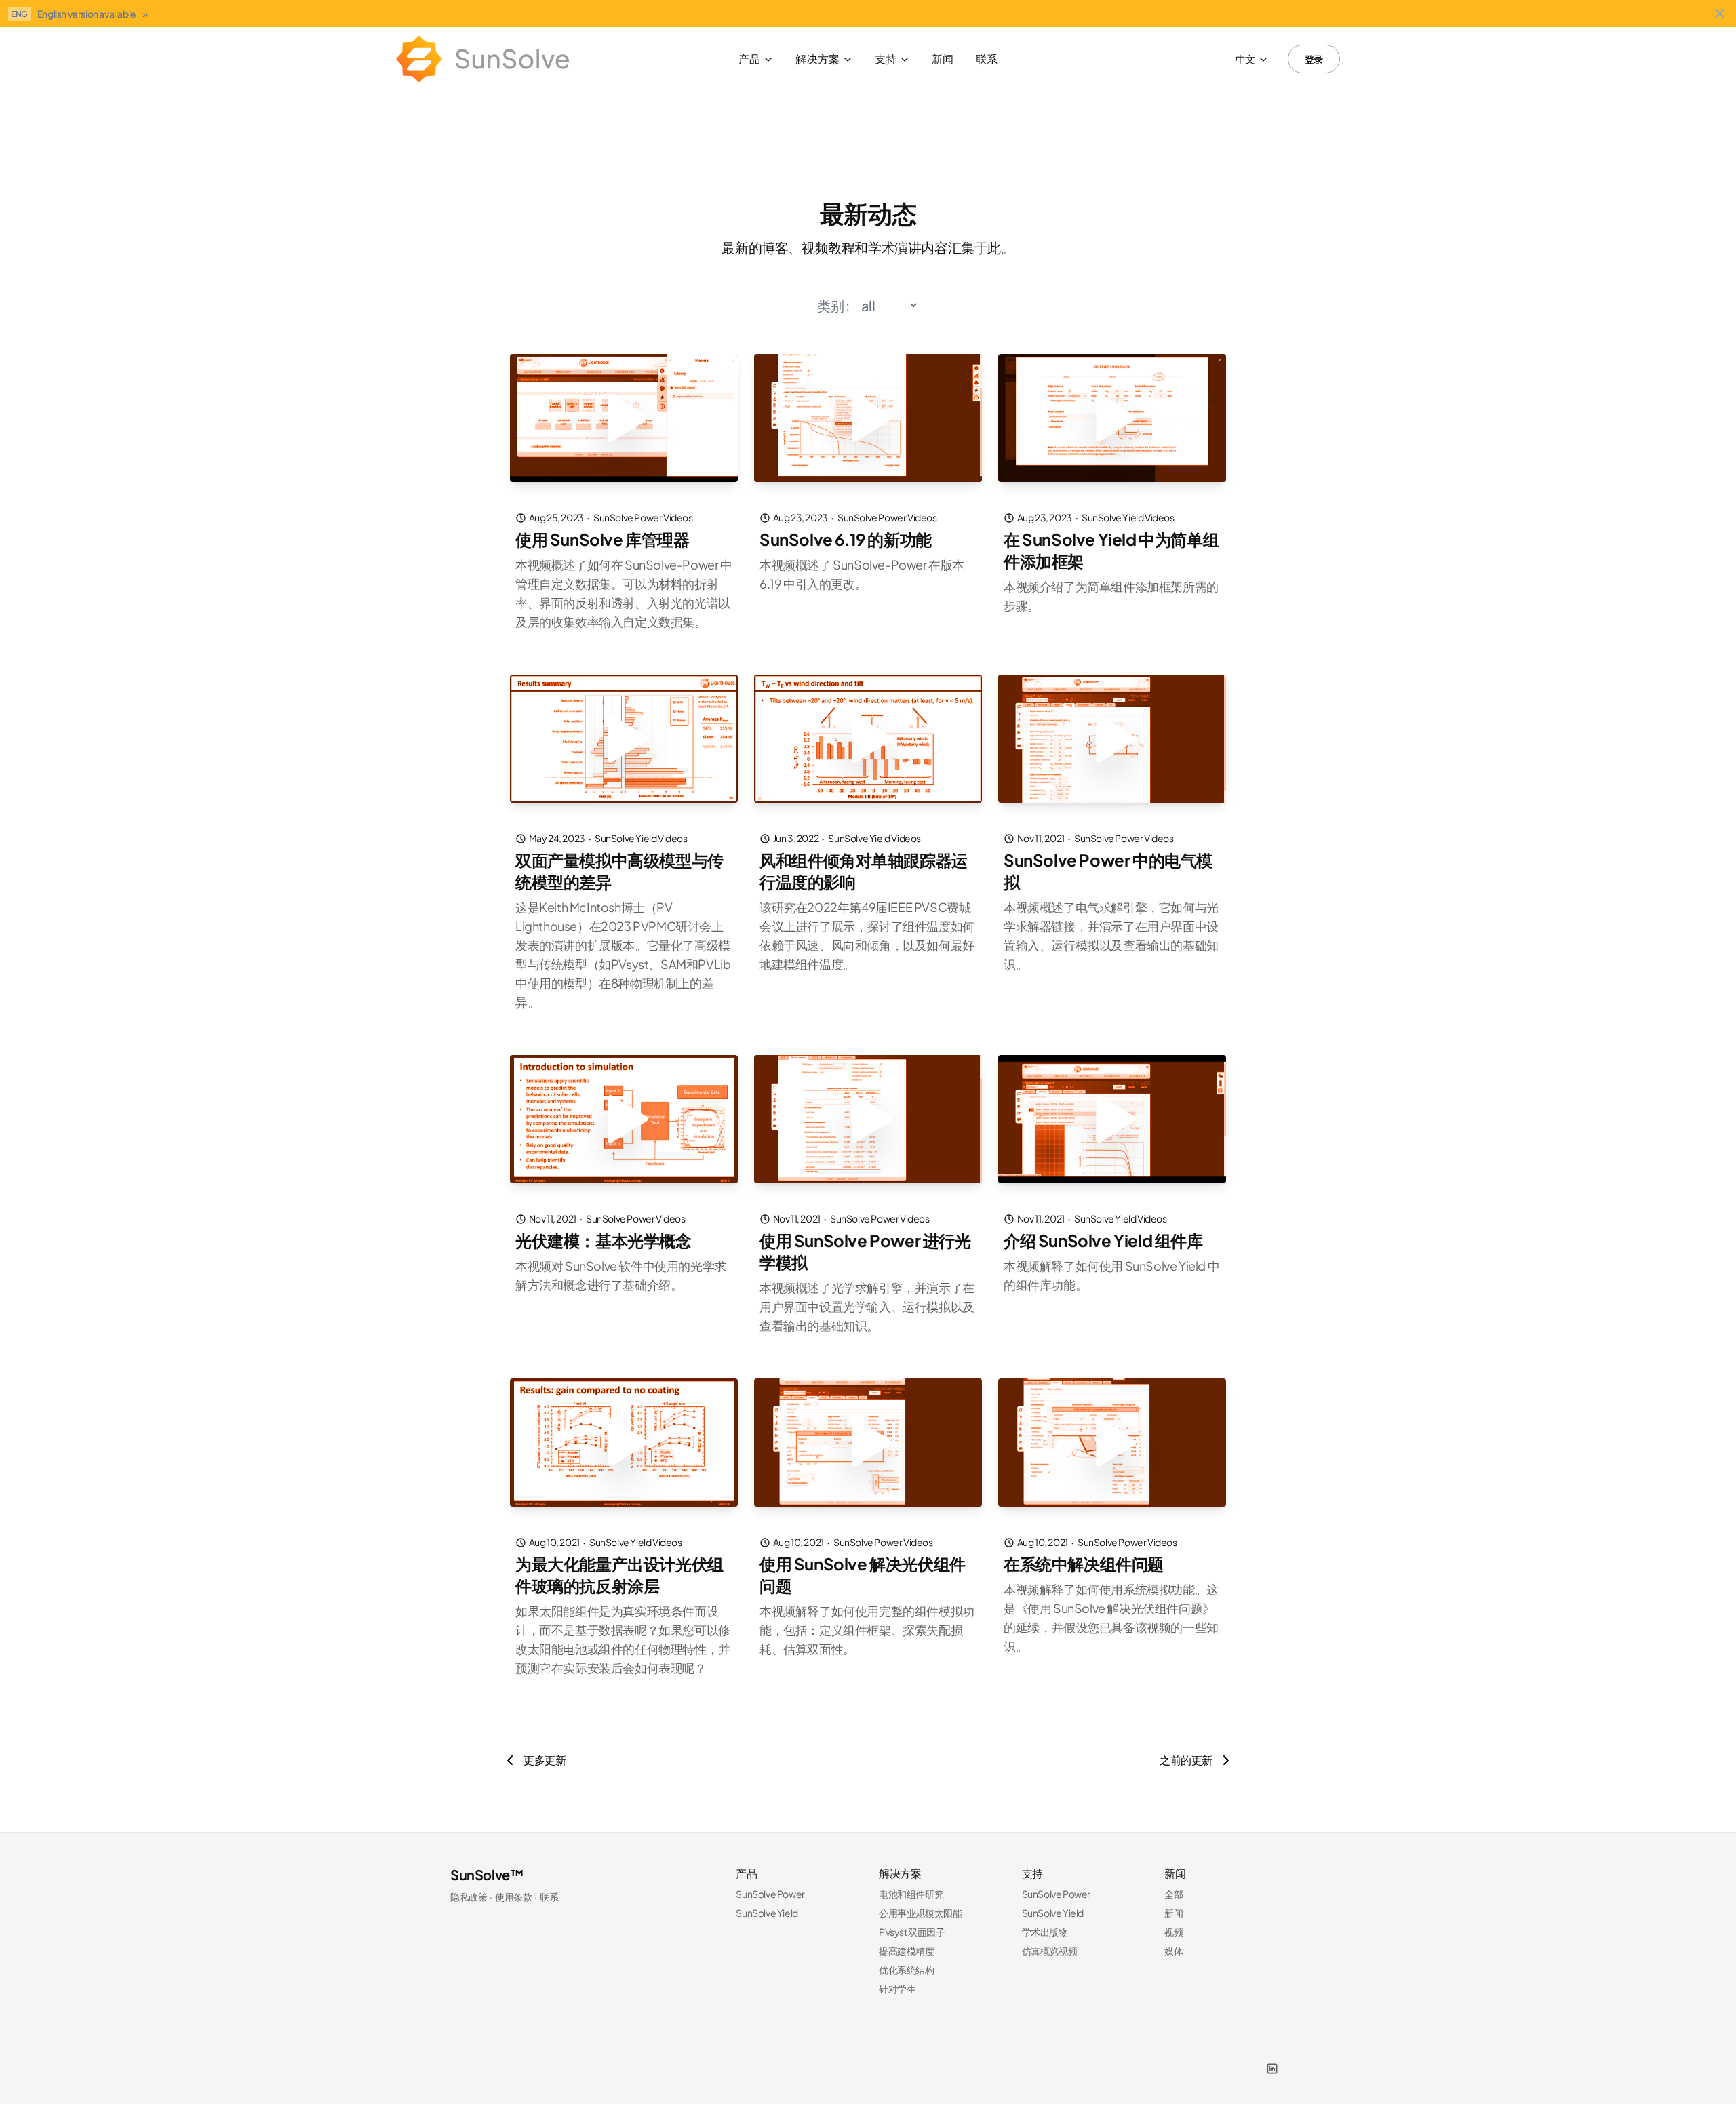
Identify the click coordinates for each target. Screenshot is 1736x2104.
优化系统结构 (907, 1970)
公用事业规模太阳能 (920, 1913)
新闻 (943, 59)
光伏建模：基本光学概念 (604, 1240)
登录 (1314, 59)
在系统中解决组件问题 (1084, 1564)
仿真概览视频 (1050, 1951)
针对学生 (897, 1989)
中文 (1245, 59)
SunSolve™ (487, 1874)
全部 (1173, 1894)
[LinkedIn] (1272, 2069)
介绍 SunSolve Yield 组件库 (1103, 1240)
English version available (93, 14)
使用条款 (513, 1897)
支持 (886, 59)
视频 (1173, 1932)
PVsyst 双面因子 (912, 1932)
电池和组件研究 (911, 1894)
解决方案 (817, 59)
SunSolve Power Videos (643, 517)
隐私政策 (469, 1897)
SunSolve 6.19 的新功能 (846, 539)
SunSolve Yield (767, 1913)
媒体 (1173, 1951)
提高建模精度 (907, 1951)
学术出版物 (1045, 1932)
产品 (749, 59)
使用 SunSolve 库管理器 (603, 539)
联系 (987, 59)
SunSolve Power (770, 1894)
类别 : (833, 305)
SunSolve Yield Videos (1128, 517)
